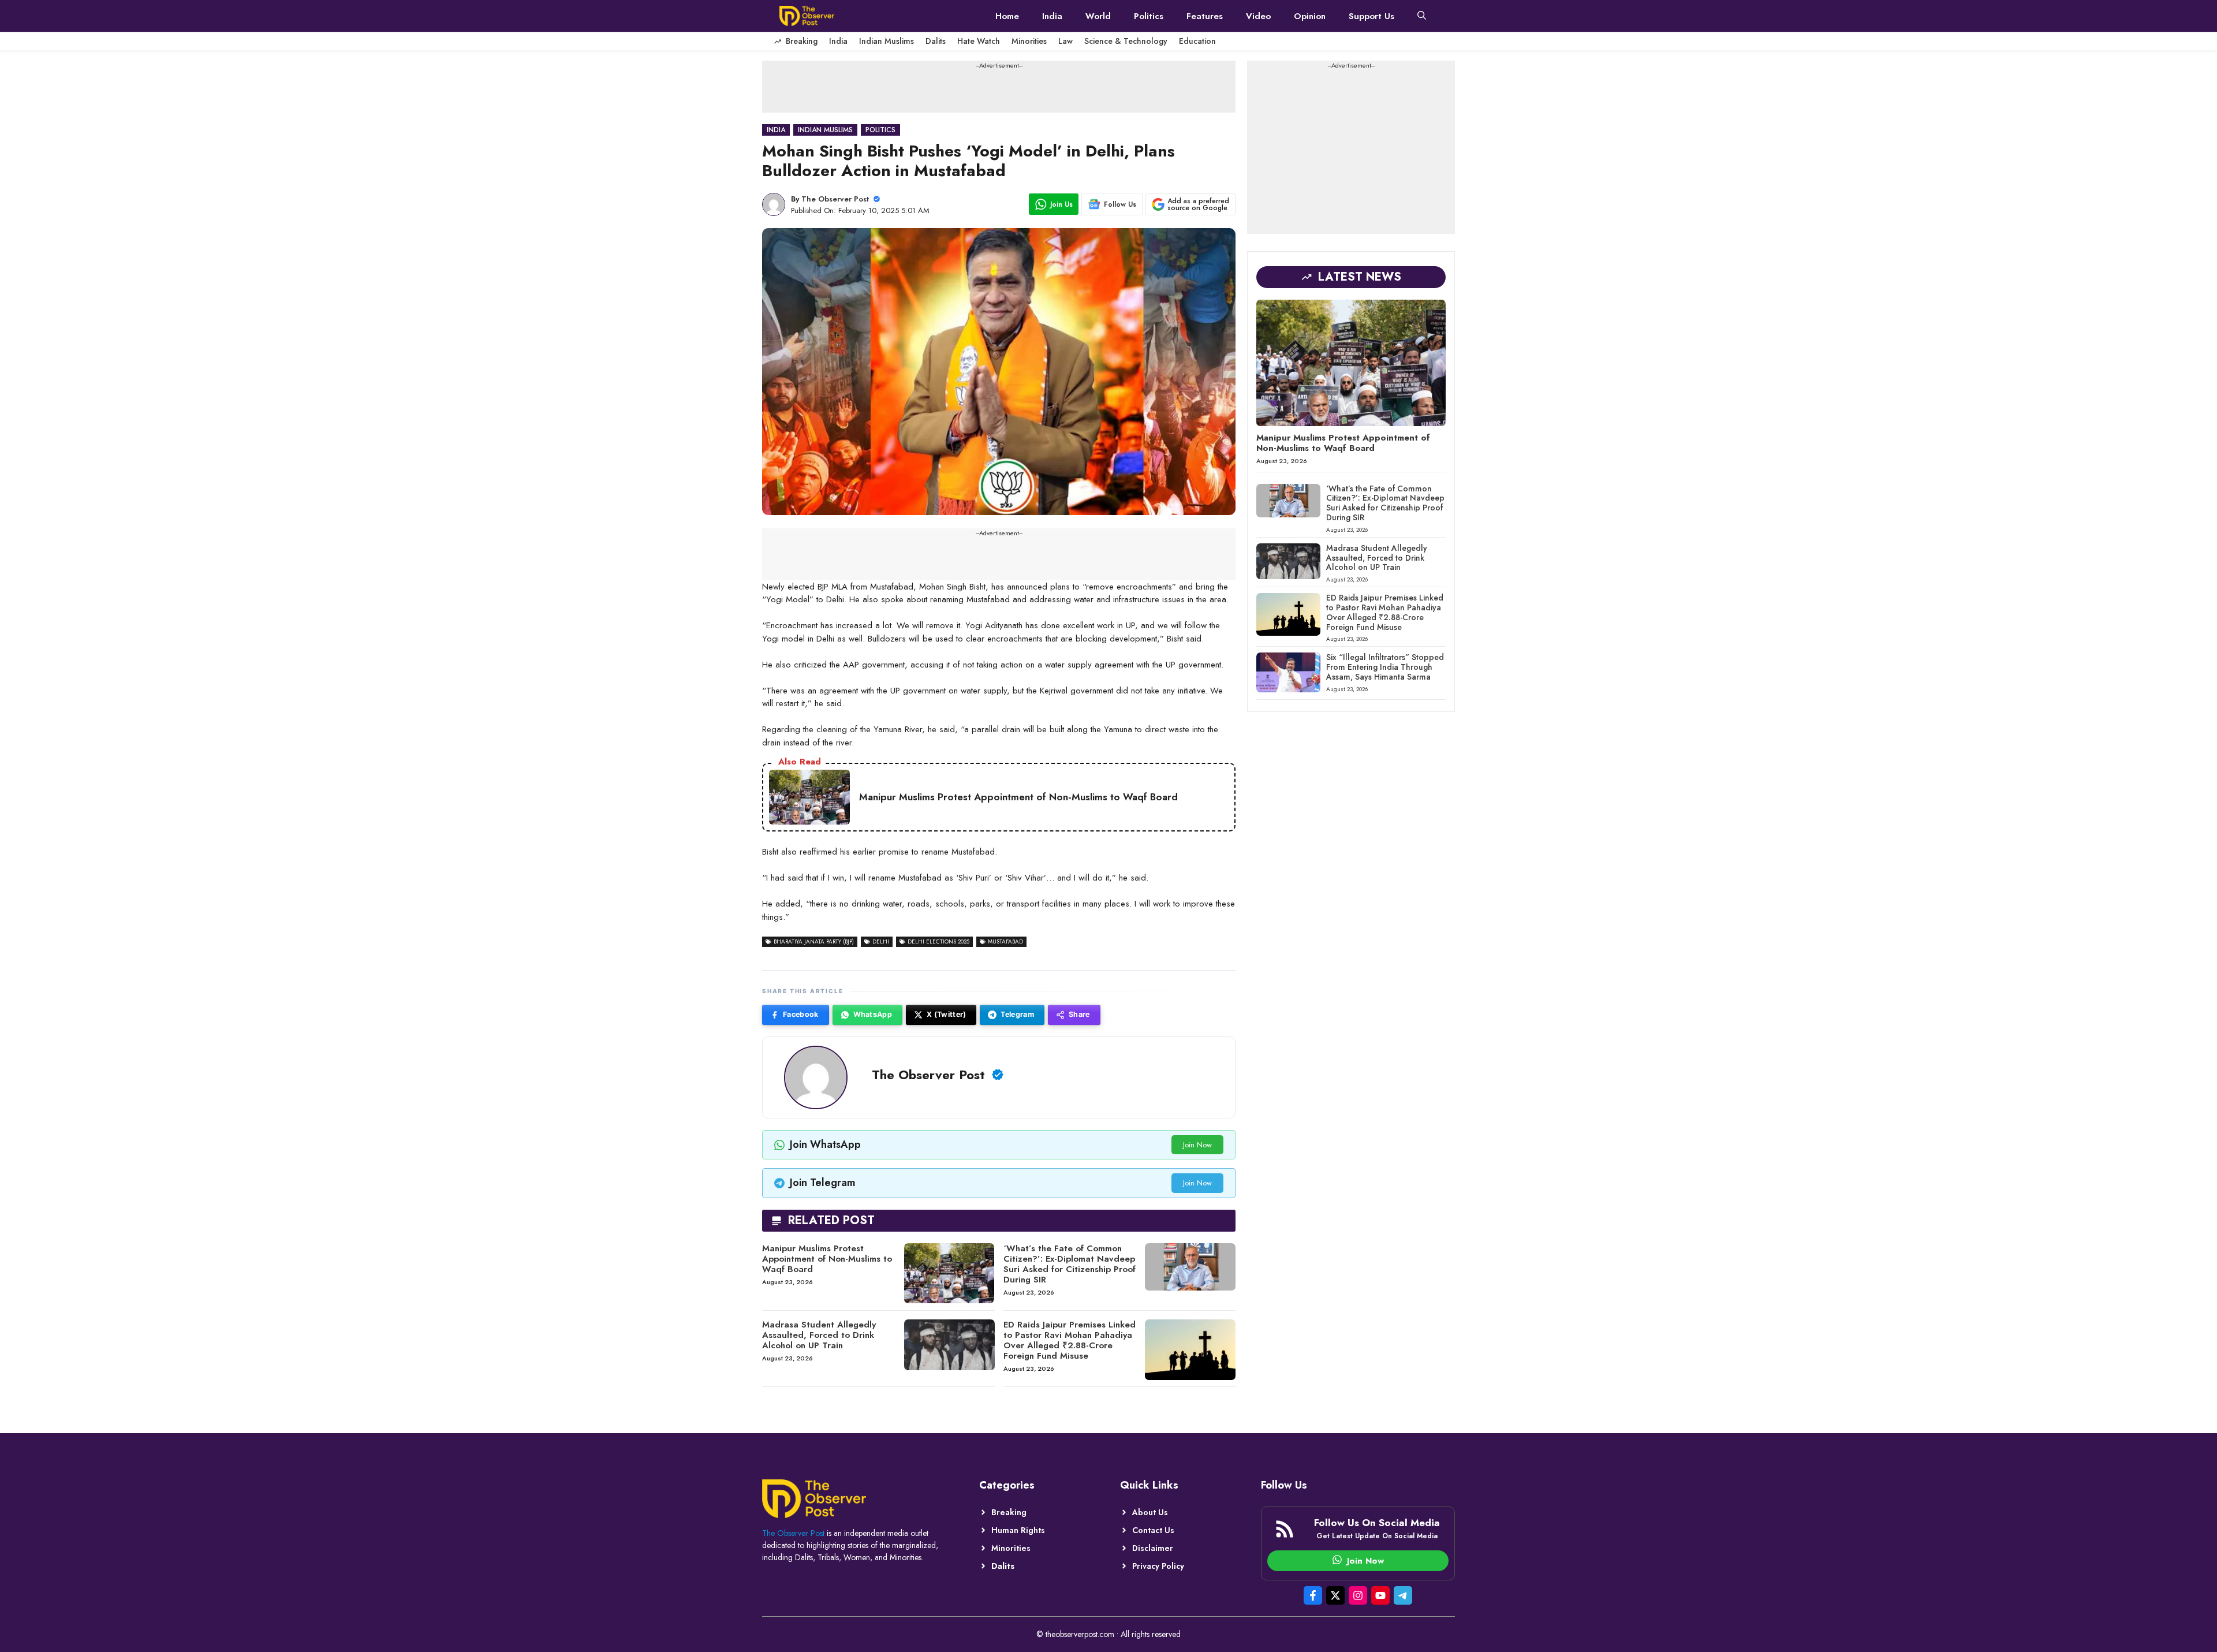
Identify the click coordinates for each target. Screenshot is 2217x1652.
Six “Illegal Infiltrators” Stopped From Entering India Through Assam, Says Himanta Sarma (1385, 667)
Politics (1149, 16)
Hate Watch (979, 41)
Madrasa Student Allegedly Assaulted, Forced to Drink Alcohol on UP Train (819, 1335)
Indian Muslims (887, 41)
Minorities (1029, 41)
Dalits (936, 41)
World (1098, 16)
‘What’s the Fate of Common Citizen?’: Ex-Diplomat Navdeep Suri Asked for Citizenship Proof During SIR (1070, 1264)
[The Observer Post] (807, 16)
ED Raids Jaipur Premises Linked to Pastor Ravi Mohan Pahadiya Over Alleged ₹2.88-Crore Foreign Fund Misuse (1070, 1340)
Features (1205, 16)
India (1052, 16)
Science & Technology (1126, 41)
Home (1007, 16)
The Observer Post (835, 199)
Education (1197, 41)
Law (1065, 41)
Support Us (1371, 16)
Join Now (1197, 1145)
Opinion (1310, 16)
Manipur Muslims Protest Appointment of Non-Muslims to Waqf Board (827, 1259)
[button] (1422, 16)
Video (1258, 16)
